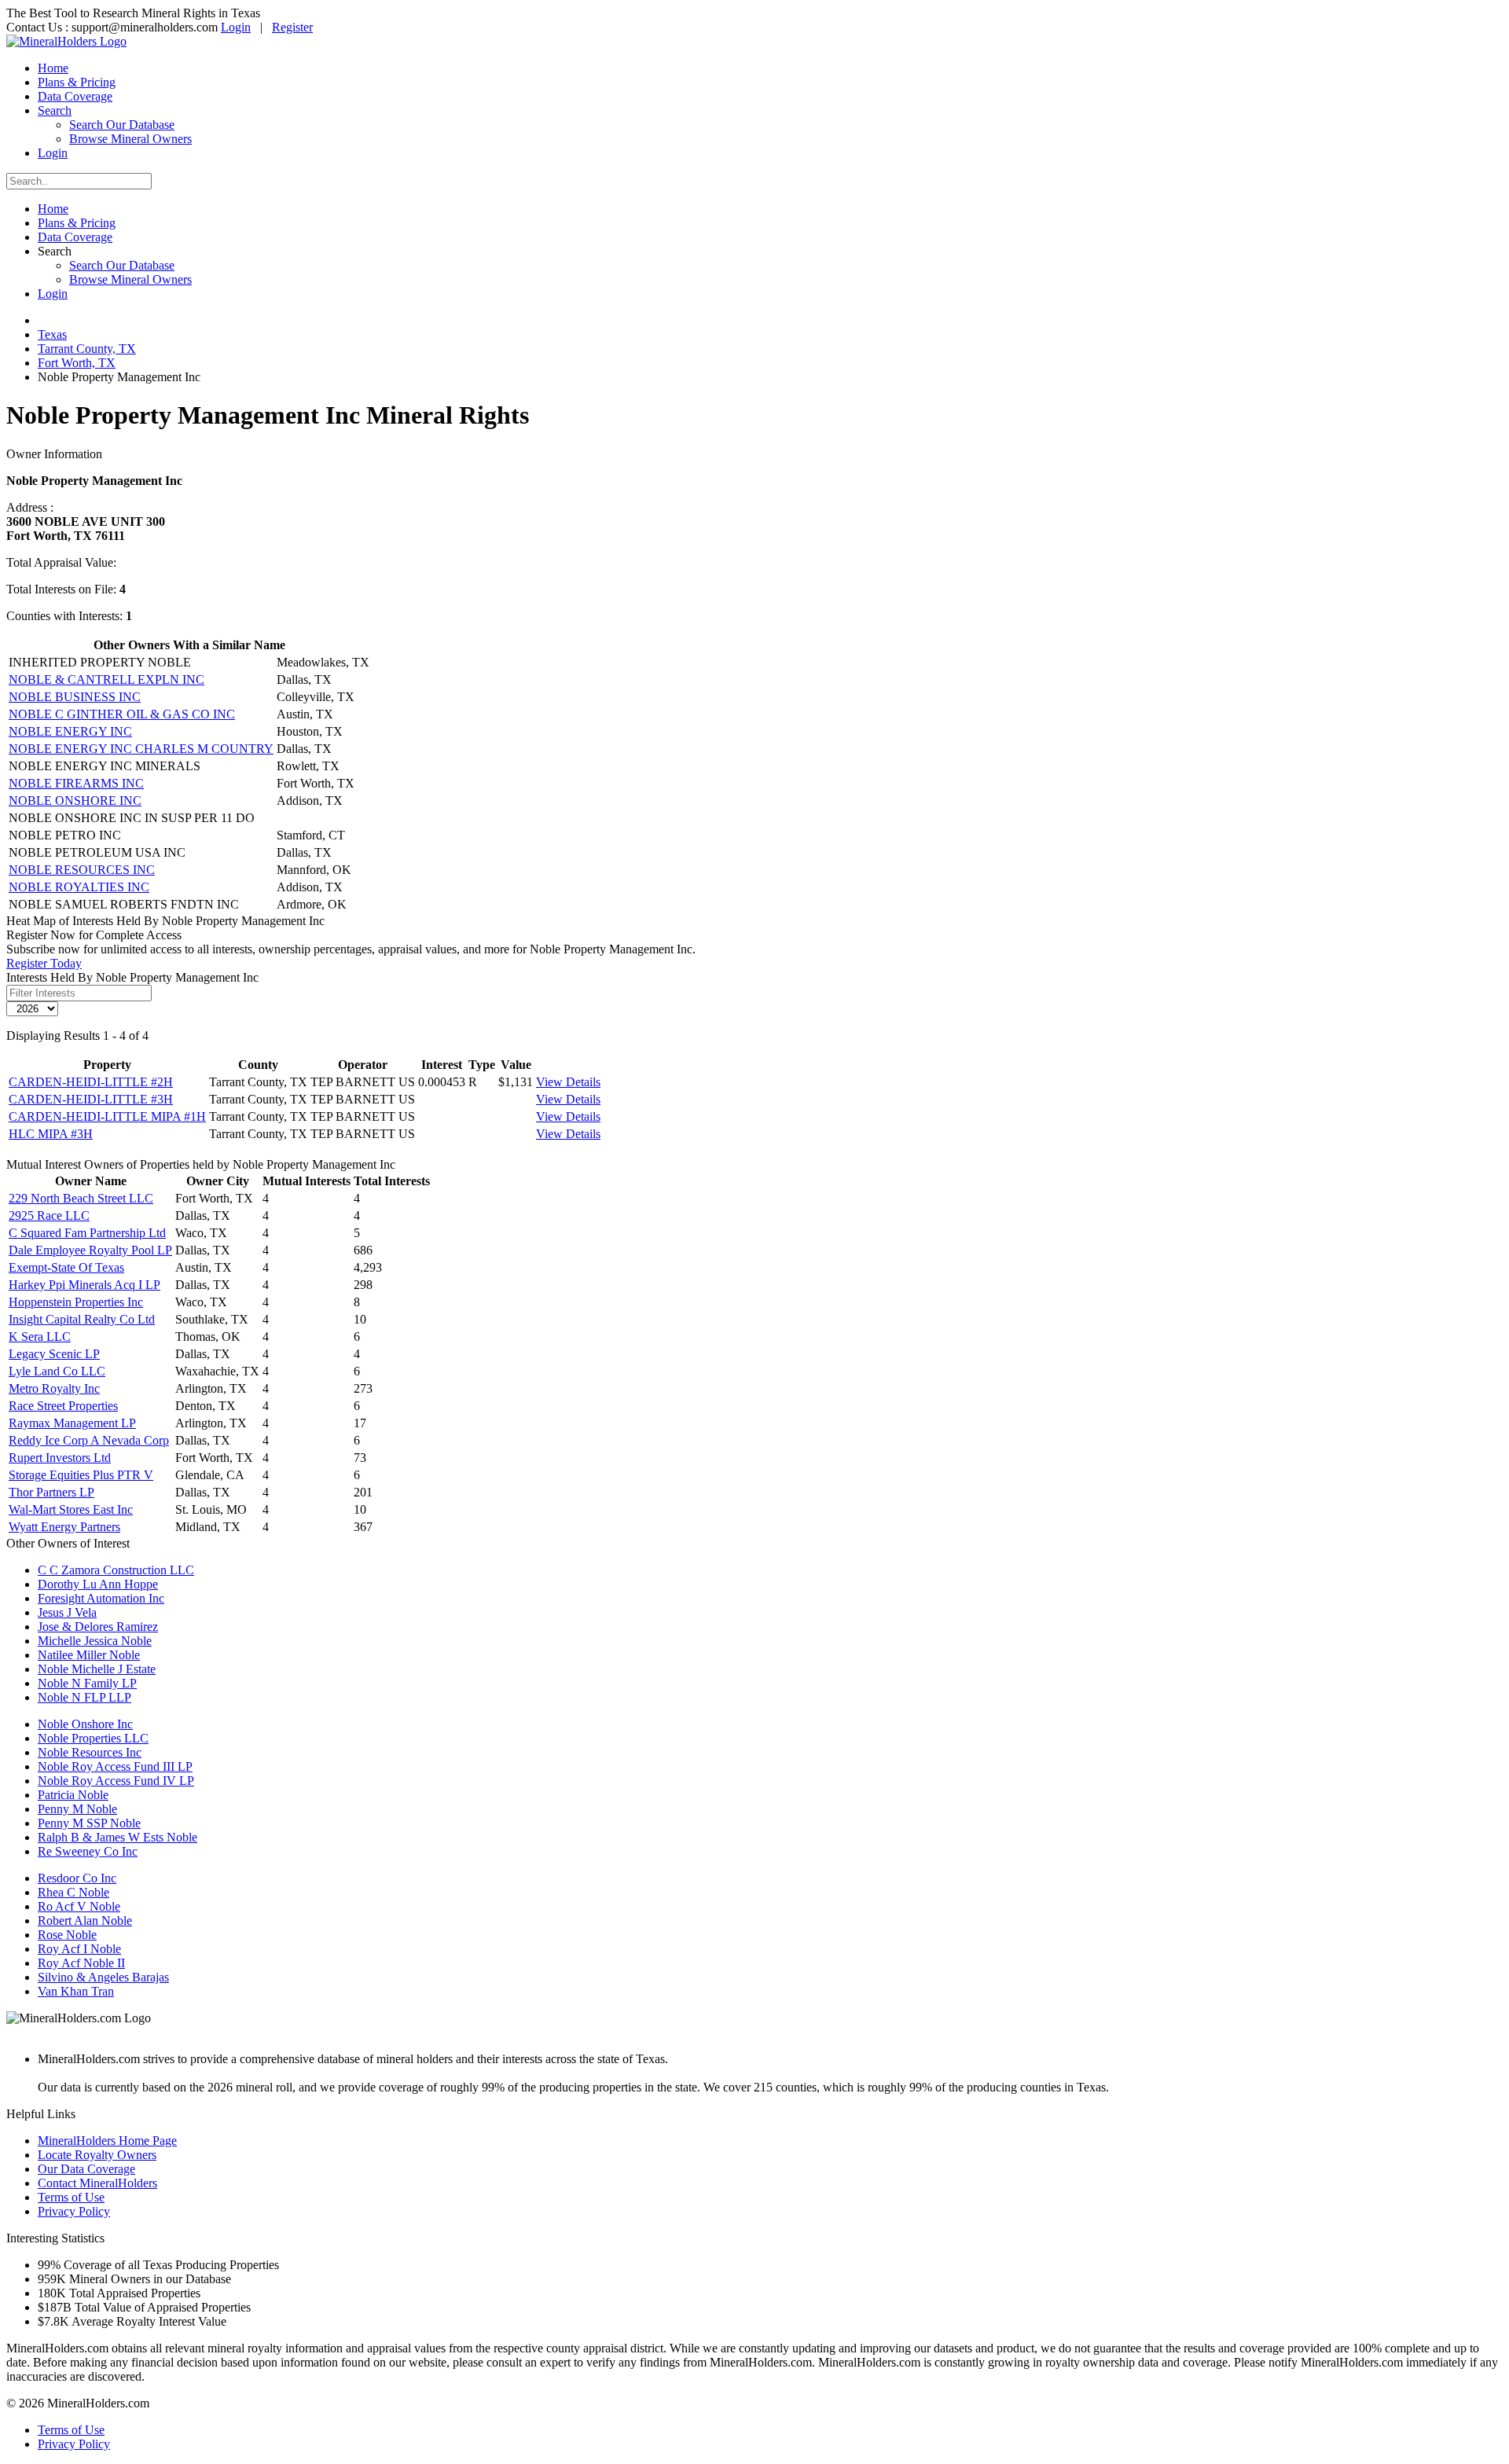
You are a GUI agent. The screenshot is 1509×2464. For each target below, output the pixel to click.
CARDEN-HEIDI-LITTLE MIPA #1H (107, 1116)
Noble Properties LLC (93, 1738)
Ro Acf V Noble (79, 1906)
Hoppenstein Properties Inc (76, 1302)
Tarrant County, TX (87, 349)
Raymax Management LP (72, 1423)
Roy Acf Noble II (81, 1963)
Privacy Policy (74, 2211)
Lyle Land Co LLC (57, 1371)
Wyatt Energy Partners (64, 1527)
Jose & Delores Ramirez (98, 1627)
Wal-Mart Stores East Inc (71, 1509)
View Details (568, 1082)
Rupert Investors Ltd (60, 1458)
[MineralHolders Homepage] (66, 41)
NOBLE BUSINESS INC (75, 697)
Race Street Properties (63, 1406)
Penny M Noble (77, 1809)
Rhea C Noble (73, 1892)
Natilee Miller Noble (89, 1655)
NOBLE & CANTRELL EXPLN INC (106, 679)
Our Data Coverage (86, 2169)
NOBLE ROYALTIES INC (79, 887)
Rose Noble (67, 1935)
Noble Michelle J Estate (97, 1669)
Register (292, 27)
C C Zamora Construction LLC (116, 1570)
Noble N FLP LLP (84, 1697)
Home (53, 68)
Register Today (44, 963)
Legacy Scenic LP (54, 1354)
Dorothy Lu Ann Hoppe (98, 1584)
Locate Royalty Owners (97, 2155)
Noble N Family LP (87, 1683)
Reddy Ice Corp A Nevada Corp (89, 1440)
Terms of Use (71, 2197)
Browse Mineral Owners (130, 139)
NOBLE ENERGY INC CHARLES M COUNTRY (141, 749)
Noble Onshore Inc (85, 1724)
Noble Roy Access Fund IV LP (116, 1781)
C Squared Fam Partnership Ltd (87, 1233)
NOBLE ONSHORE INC (75, 801)
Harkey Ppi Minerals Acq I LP (84, 1285)
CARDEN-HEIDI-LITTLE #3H (91, 1099)
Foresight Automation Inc (101, 1598)
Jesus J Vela (67, 1612)
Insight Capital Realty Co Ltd (82, 1319)
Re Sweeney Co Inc (88, 1851)
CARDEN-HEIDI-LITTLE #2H (91, 1082)
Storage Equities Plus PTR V (81, 1475)
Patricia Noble (73, 1795)
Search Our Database (122, 125)
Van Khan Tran (76, 1991)
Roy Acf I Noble (79, 1949)
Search (55, 110)
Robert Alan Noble (85, 1921)
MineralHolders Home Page (107, 2141)
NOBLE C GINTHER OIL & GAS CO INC (122, 714)
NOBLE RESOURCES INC (82, 870)
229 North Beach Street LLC (81, 1198)
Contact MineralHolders (97, 2183)
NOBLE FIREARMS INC (76, 783)
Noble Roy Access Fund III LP (115, 1766)
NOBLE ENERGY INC (70, 731)
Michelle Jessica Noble (95, 1641)
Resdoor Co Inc (77, 1878)
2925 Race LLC (49, 1215)
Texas (52, 334)
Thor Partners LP (51, 1492)
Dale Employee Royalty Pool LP (90, 1250)
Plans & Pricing (77, 82)
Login (236, 27)
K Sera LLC (40, 1337)
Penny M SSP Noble (89, 1823)
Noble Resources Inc (90, 1752)
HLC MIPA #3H (51, 1134)
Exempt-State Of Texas (66, 1267)
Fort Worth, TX (77, 363)
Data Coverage (75, 96)
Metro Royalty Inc (54, 1388)
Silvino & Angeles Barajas (103, 1977)
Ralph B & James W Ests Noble (117, 1837)
